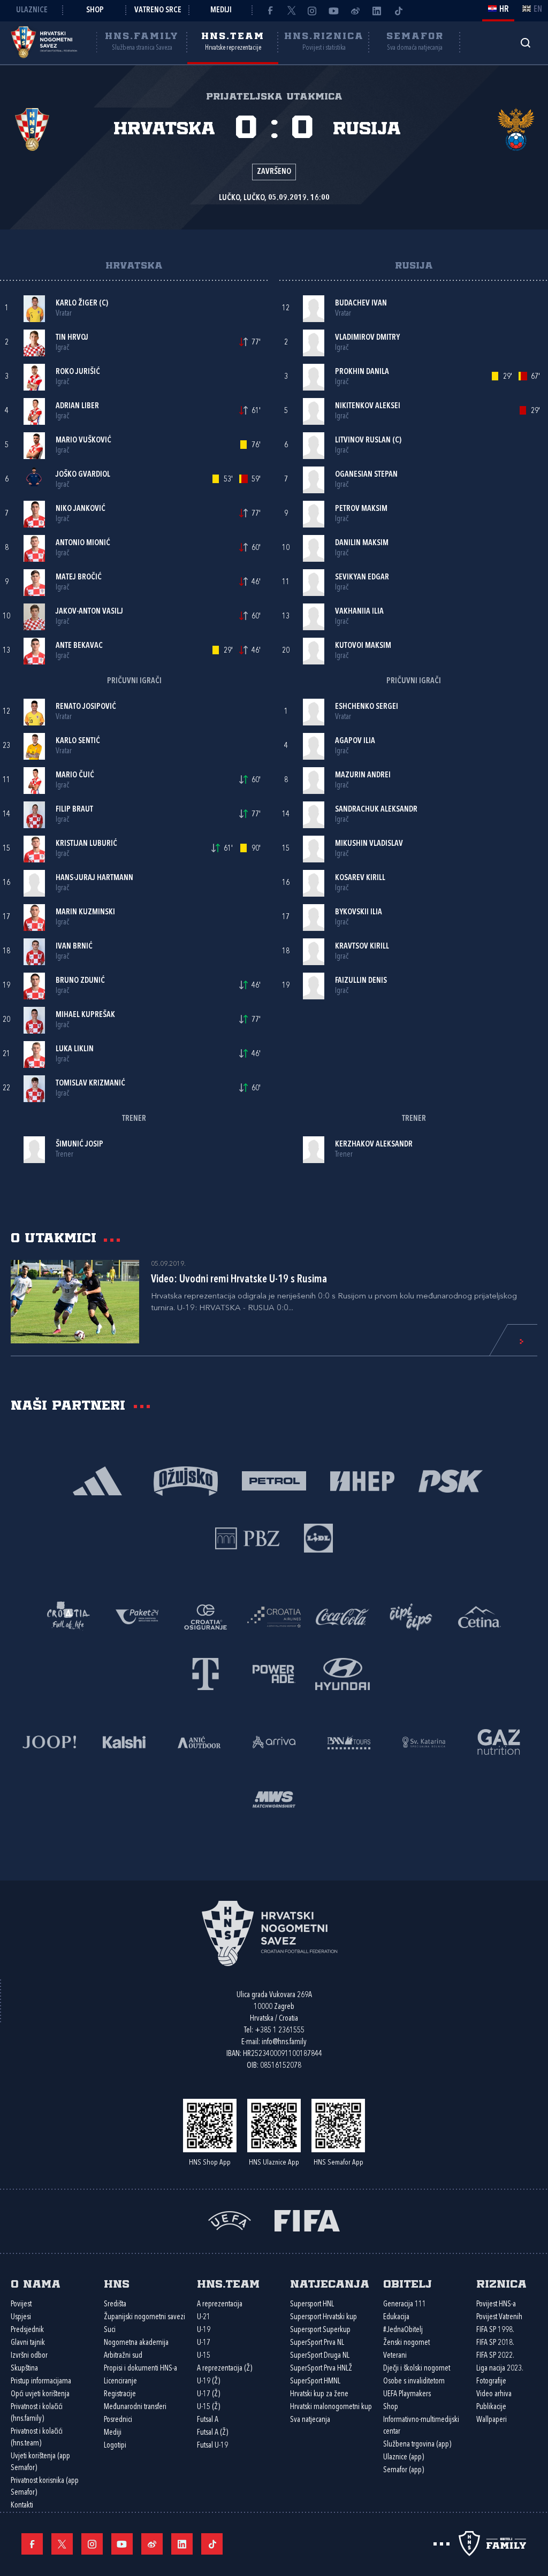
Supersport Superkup (320, 2330)
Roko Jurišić (78, 372)
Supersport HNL (312, 2304)
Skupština (24, 2369)
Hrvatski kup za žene (319, 2394)
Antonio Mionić (83, 543)
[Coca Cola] (342, 1616)
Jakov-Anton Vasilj (89, 612)
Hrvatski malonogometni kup (331, 2407)
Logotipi (115, 2446)
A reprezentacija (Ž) (224, 2369)
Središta (115, 2304)
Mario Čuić (75, 775)
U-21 (204, 2317)
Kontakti (22, 2506)
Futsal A (208, 2420)
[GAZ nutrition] (499, 1741)
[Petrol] (274, 1480)
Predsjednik (27, 2330)
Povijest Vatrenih (499, 2317)
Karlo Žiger (77, 304)
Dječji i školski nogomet (417, 2369)
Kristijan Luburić (86, 844)
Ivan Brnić (74, 947)
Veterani (395, 2356)
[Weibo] (355, 11)
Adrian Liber (77, 406)
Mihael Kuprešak (85, 1015)
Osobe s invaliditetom (414, 2382)
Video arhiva (494, 2394)
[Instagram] (313, 11)
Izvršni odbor (29, 2356)
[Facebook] (270, 11)
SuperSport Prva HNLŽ (321, 2369)
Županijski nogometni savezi (144, 2317)
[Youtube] (334, 11)
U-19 (204, 2330)
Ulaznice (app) (404, 2457)
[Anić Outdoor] (199, 1741)
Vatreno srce (158, 10)
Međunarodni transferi (135, 2407)
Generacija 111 (405, 2304)
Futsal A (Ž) (212, 2433)
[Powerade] (274, 1673)
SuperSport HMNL (315, 2382)
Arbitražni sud (123, 2356)
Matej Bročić (79, 578)
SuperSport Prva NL (317, 2343)
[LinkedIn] (377, 11)
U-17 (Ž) (208, 2394)
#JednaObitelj (403, 2330)
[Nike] (98, 1480)
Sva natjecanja (310, 2420)
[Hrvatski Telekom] (205, 1673)
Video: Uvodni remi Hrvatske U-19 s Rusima (239, 1280)
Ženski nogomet (406, 2343)
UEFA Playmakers (407, 2394)
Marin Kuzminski (85, 912)
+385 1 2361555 (280, 2031)
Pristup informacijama (41, 2382)
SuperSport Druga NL (320, 2356)
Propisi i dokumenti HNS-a (140, 2369)
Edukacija (396, 2317)
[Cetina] (479, 1616)
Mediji (221, 10)
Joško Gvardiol (83, 475)
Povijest (21, 2304)
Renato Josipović (86, 707)
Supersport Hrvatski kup (324, 2317)
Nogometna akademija (136, 2343)
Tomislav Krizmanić (90, 1084)
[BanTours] (349, 1741)
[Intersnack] (411, 1616)
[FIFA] (307, 2220)
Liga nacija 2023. (500, 2369)
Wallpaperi (492, 2420)
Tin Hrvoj (72, 338)
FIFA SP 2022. (495, 2356)
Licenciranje (120, 2382)
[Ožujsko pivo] (186, 1480)
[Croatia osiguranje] (205, 1616)
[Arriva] (274, 1741)
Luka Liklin (75, 1049)
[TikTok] (398, 11)
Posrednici (118, 2420)
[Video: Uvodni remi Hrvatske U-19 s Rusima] (75, 1302)
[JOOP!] (49, 1741)
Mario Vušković (83, 441)
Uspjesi (21, 2317)
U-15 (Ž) (208, 2407)
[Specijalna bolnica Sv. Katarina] (424, 1741)
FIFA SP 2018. (495, 2343)
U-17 (204, 2343)
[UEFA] (230, 2220)
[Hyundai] (342, 1673)
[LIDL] (318, 1537)
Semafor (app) (404, 2470)
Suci (110, 2330)
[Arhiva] (525, 43)
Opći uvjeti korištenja (40, 2394)
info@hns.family (284, 2042)
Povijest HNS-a (496, 2304)
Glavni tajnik (28, 2343)
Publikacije (491, 2407)
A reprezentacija (220, 2304)
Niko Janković (81, 509)
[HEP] (363, 1480)
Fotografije (491, 2382)
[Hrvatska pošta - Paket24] (137, 1616)
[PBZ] (248, 1537)
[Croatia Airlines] (274, 1616)
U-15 (204, 2356)
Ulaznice (32, 10)
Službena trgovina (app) (417, 2445)
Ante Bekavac (79, 646)
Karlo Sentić (78, 741)
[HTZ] (68, 1616)
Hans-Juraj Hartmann (94, 878)
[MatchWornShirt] (274, 1798)
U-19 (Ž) (208, 2382)
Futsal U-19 (212, 2446)
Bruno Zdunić (80, 981)
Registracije (120, 2394)
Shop (95, 10)
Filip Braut (74, 810)
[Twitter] (291, 11)
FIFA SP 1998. (495, 2330)
